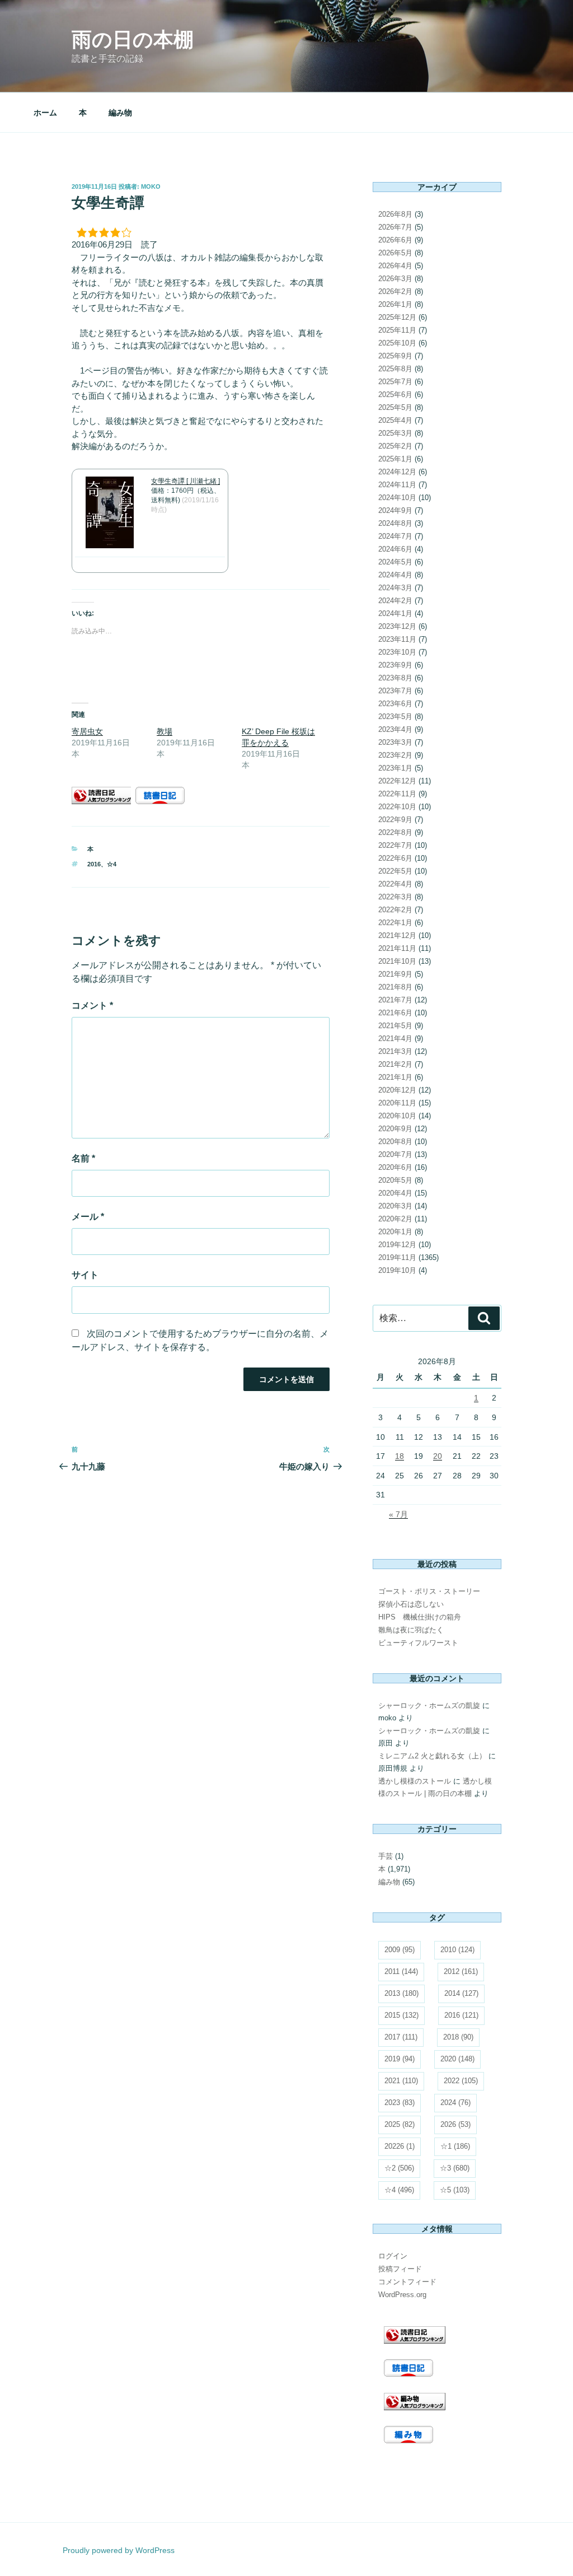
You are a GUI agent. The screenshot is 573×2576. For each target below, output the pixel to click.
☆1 (455, 2146)
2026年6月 (395, 240)
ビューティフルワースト (418, 1643)
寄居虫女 (87, 731)
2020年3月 (395, 1206)
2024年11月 (397, 485)
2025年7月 (395, 382)
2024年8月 (395, 523)
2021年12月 (397, 935)
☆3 (455, 2168)
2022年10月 (397, 807)
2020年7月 (395, 1154)
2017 (401, 2037)
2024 (455, 2103)
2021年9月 (395, 974)
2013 (401, 1993)
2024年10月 (397, 498)
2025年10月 (397, 343)
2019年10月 (397, 1270)
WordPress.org (402, 2295)
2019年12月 (397, 1245)
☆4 (112, 864)
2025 (400, 2124)
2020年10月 (397, 1116)
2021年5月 (395, 1026)
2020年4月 (395, 1193)
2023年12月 (397, 626)
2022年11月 (397, 794)
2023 (400, 2103)
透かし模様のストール (415, 1781)
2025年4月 (395, 420)
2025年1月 (395, 459)
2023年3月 (395, 742)
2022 (461, 2081)
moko (151, 186)
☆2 (399, 2168)
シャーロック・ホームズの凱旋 (429, 1705)
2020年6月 (395, 1167)
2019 (400, 2059)
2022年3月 (395, 897)
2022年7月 (395, 845)
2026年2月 (395, 291)
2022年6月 (395, 858)
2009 (400, 1950)
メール (88, 1217)
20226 (400, 2146)
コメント (92, 1005)
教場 (165, 731)
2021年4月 (395, 1039)
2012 (461, 1971)
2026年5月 (395, 253)
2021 (401, 2081)
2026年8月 (395, 214)
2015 (401, 2015)
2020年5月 (395, 1180)
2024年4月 (395, 575)
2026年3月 (395, 279)
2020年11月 (397, 1103)
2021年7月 (395, 1000)
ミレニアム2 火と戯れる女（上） (432, 1756)
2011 (401, 1971)
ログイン (393, 2256)
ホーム (45, 113)
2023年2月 (395, 755)
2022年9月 (395, 820)
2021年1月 (395, 1077)
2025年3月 (395, 433)
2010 (457, 1950)
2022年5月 (395, 871)
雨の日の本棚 (133, 39)
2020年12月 (397, 1090)
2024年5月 (395, 562)
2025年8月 (395, 369)
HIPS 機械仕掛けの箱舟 (420, 1617)
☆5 (455, 2190)
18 (400, 1456)
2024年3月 (395, 588)
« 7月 (398, 1514)
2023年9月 (395, 665)
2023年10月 (397, 652)
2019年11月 (397, 1257)
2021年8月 (395, 987)
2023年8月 (395, 678)
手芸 (386, 1856)
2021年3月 (395, 1051)
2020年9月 (395, 1129)
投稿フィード (400, 2269)
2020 (457, 2059)
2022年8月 (395, 832)
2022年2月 (395, 910)
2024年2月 (395, 601)
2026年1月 (395, 304)
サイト (85, 1275)
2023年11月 (397, 639)
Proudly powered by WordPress (119, 2550)
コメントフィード (407, 2282)
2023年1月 (395, 768)
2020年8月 (395, 1142)
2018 (458, 2037)
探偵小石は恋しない (411, 1604)
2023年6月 (395, 704)
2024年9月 (395, 510)
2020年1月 (395, 1232)
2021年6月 (395, 1013)
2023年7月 (395, 691)
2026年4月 (395, 266)
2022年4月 (395, 884)
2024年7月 (395, 536)
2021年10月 (397, 961)
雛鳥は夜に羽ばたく (411, 1630)
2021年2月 (395, 1064)
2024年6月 (395, 549)
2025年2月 (395, 446)
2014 (461, 1993)
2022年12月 (397, 781)
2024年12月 (397, 472)
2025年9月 (395, 356)
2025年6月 (395, 395)
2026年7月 (395, 227)
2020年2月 (395, 1219)
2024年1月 (395, 613)
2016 (94, 864)
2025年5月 (395, 407)
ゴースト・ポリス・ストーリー (429, 1591)
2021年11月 (397, 948)
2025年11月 (397, 330)
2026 (455, 2124)
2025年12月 (397, 317)
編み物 (120, 113)
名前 (83, 1158)
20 (438, 1456)
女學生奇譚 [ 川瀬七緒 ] (185, 481)
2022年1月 (395, 923)
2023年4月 (395, 729)
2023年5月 (395, 717)
